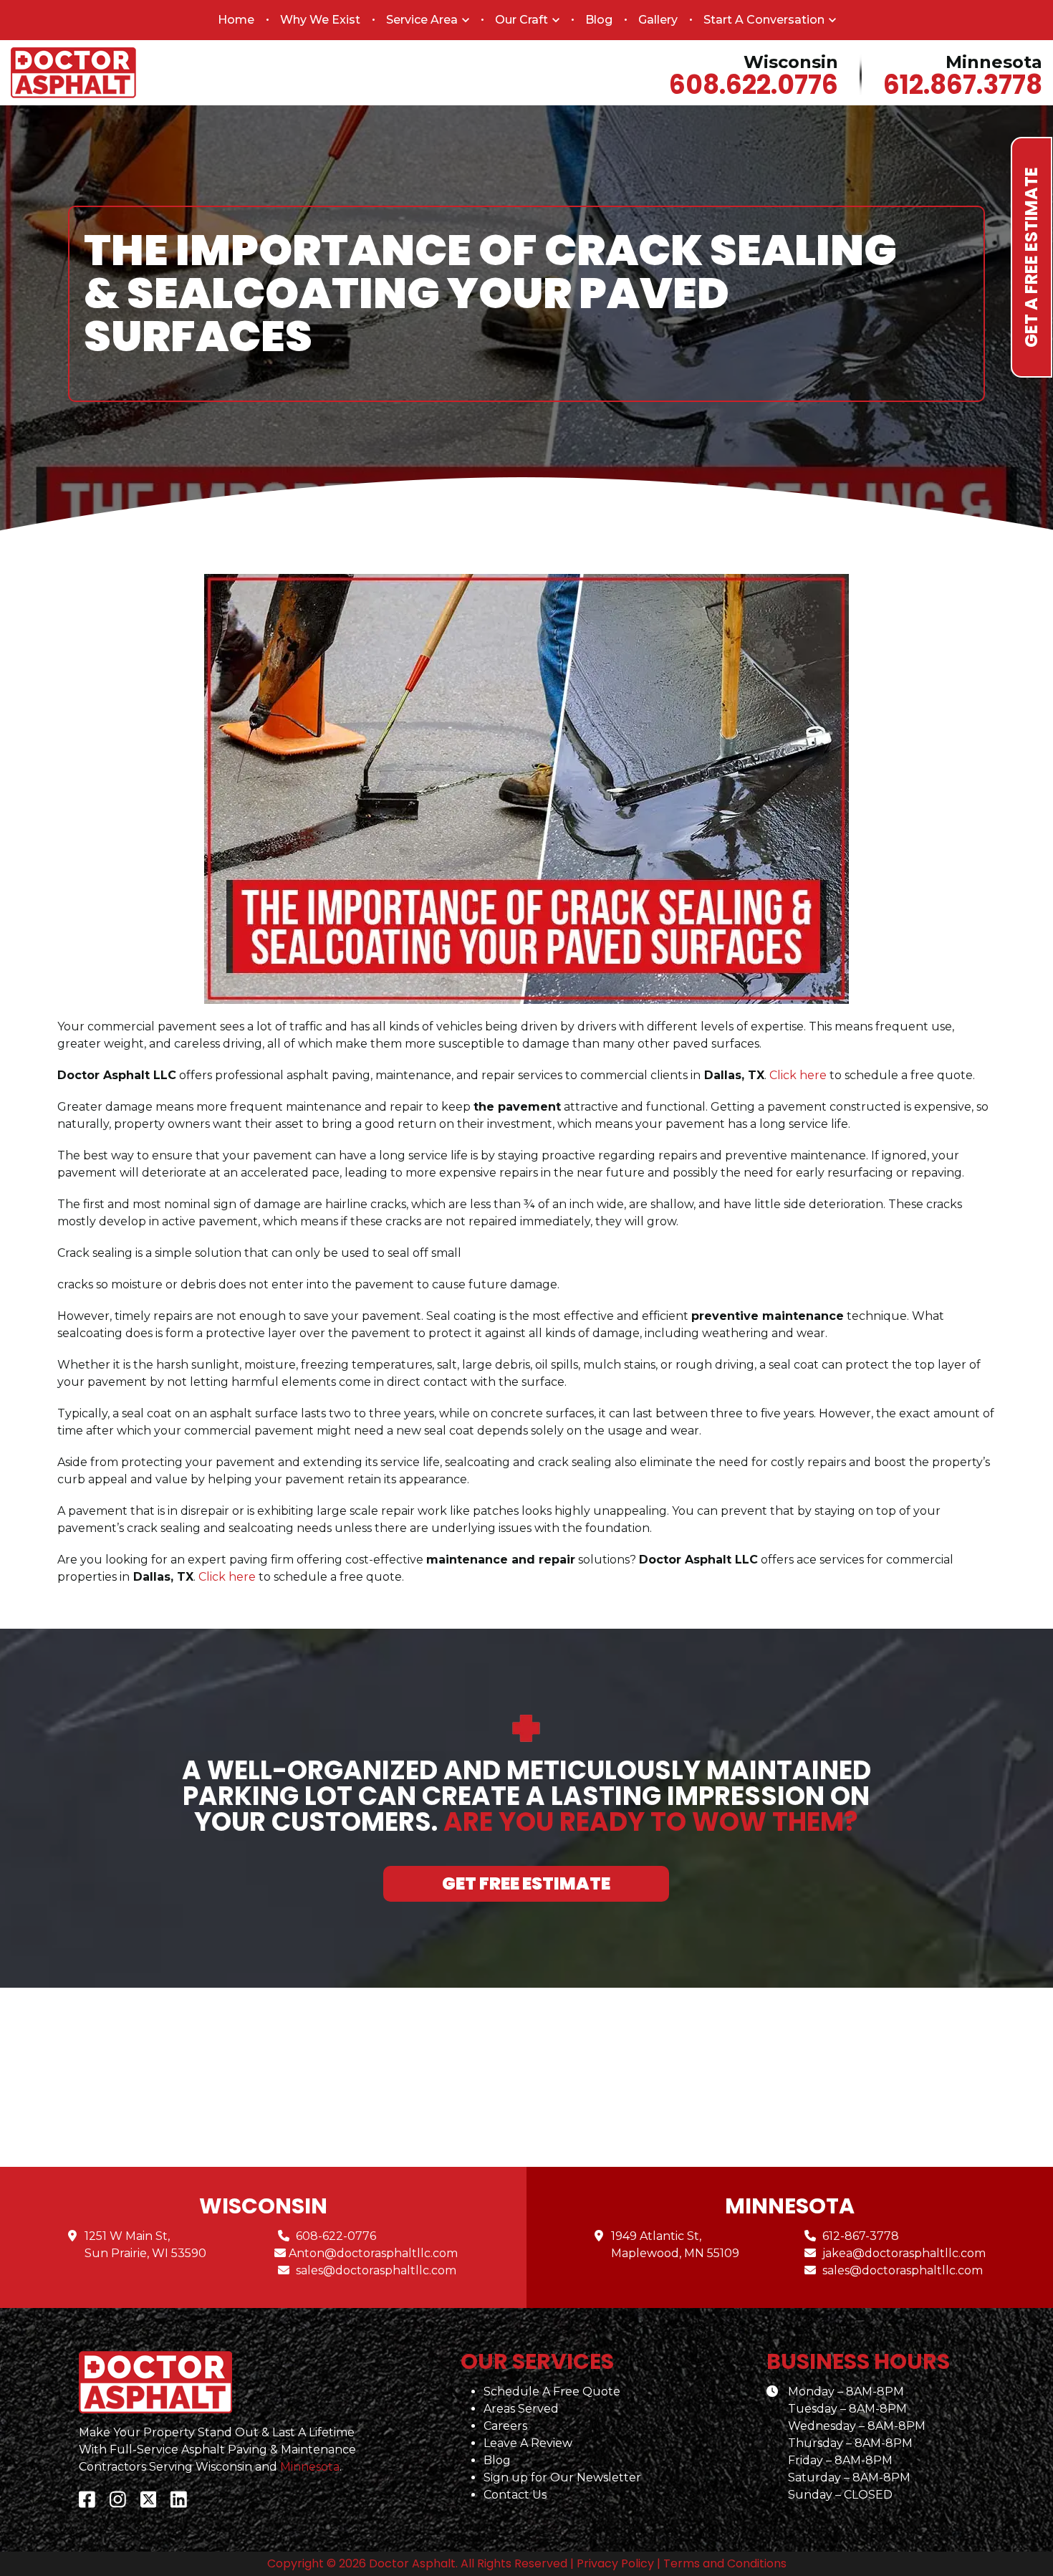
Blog (599, 20)
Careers (505, 2426)
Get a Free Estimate (1031, 257)
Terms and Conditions (725, 2563)
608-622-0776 (336, 2236)
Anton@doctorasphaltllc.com (373, 2253)
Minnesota (310, 2467)
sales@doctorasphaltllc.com (376, 2270)
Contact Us (515, 2495)
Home (236, 20)
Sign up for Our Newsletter (562, 2477)
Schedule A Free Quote (552, 2391)
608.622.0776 (754, 85)
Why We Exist (320, 20)
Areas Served (521, 2409)
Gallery (658, 20)
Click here (227, 1577)
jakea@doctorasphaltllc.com (904, 2253)
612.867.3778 (963, 85)
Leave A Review (528, 2443)
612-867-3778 (861, 2236)
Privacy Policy (615, 2563)
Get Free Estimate (526, 1883)
